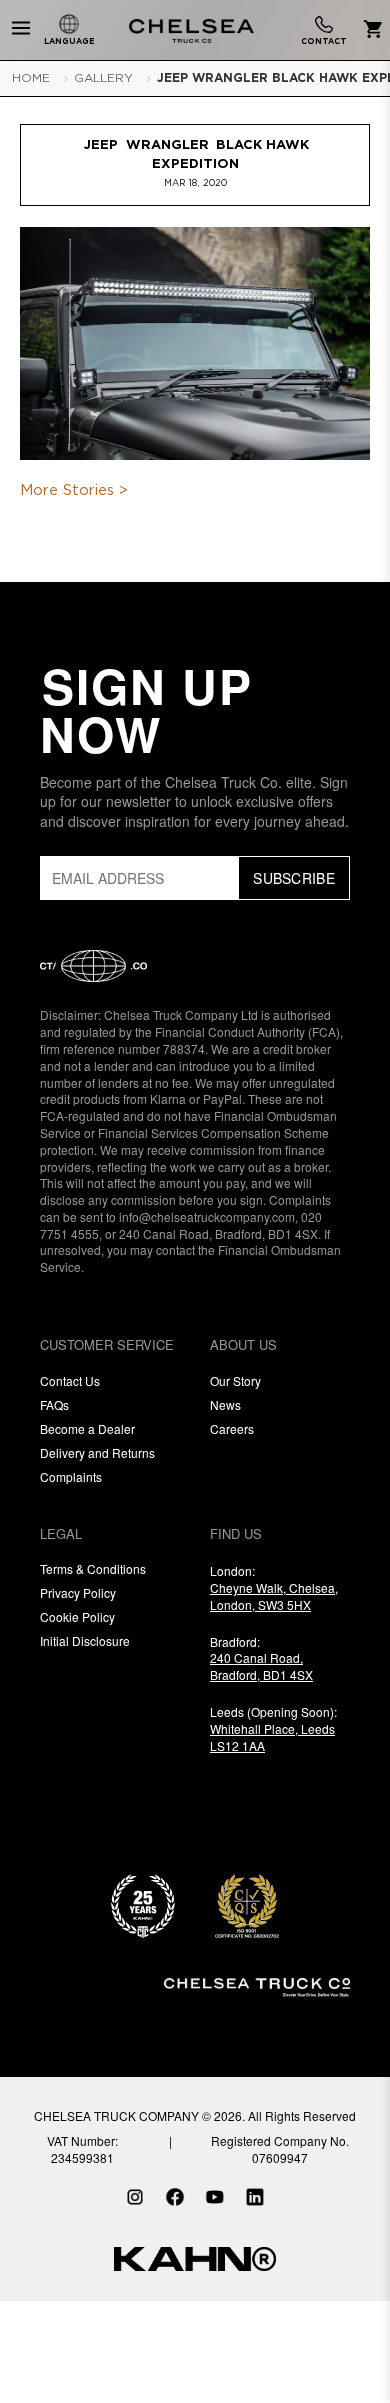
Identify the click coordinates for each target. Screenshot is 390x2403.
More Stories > (74, 490)
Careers (232, 1428)
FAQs (54, 1404)
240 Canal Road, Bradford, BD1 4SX (261, 1666)
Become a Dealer (87, 1428)
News (225, 1404)
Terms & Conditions (93, 1568)
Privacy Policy (78, 1592)
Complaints (71, 1476)
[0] (369, 30)
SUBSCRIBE (294, 878)
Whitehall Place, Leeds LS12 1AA (272, 1737)
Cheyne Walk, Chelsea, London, (274, 1596)
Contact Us (70, 1380)
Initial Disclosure (85, 1640)
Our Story (235, 1380)
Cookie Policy (77, 1616)
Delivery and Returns (97, 1452)
